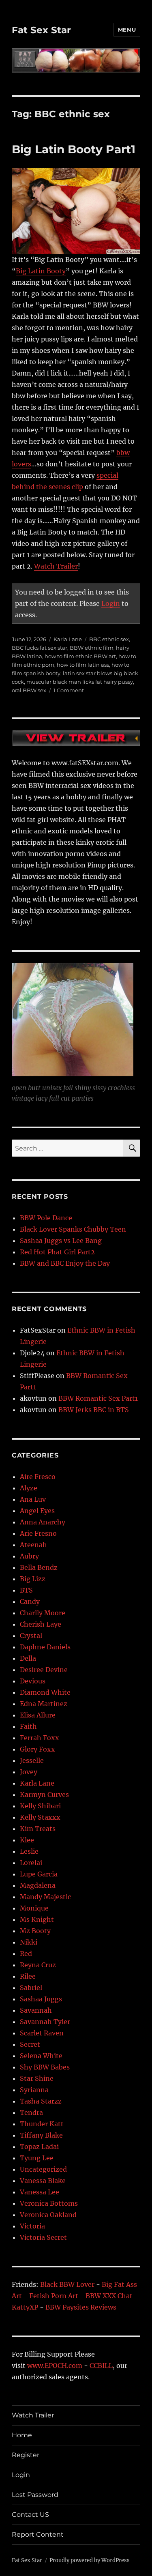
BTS (26, 1590)
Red (26, 1953)
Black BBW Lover (67, 2284)
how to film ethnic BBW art (80, 656)
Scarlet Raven (42, 2033)
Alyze (29, 1488)
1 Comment (69, 690)
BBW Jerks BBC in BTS (94, 1410)
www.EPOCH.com (55, 2366)
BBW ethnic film (92, 648)
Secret (30, 2044)
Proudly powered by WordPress (90, 2560)
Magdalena (38, 1885)
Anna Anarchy (43, 1522)
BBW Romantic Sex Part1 (98, 1398)
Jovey (29, 1772)
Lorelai (31, 1863)
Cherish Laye (41, 1624)
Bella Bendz (39, 1567)
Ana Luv (33, 1499)
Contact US (30, 2515)
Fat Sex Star (41, 30)
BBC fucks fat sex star (40, 648)
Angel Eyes (37, 1511)
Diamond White (45, 1692)
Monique (34, 1908)
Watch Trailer (56, 566)
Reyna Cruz (38, 1965)
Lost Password (35, 2495)
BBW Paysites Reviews (81, 2307)
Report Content (38, 2534)
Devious (33, 1681)
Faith (28, 1726)
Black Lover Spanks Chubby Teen (73, 1229)
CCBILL (101, 2366)
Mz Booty (35, 1931)
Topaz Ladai (39, 2147)
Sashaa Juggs (41, 1999)
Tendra (31, 2112)
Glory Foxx (37, 1749)
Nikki (29, 1942)
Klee (27, 1840)
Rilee (28, 1976)
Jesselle (32, 1760)
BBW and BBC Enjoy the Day (65, 1263)
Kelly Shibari (40, 1806)
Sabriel (31, 1988)
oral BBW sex (29, 690)
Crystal (31, 1636)
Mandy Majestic (45, 1897)
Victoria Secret (43, 2237)
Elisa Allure (38, 1715)
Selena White (41, 2056)
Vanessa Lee (40, 2192)
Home (22, 2435)
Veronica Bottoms (49, 2203)
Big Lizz (33, 1579)
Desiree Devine (44, 1670)
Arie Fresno (38, 1533)
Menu (127, 30)
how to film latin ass (83, 665)
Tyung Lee (37, 2158)
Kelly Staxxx (40, 1817)
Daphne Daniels (45, 1647)
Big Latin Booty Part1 (74, 149)
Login (111, 603)
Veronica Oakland (48, 2215)
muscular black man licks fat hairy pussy (80, 682)
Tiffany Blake (41, 2135)
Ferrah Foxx (40, 1738)
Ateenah (33, 1545)
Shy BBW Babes (45, 2067)
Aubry (29, 1556)
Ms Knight (37, 1919)
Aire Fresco (38, 1477)
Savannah (36, 2010)
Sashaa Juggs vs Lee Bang (61, 1241)
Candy (30, 1601)
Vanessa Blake (43, 2181)
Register (26, 2455)
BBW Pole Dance (46, 1218)
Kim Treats (38, 1829)
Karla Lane (68, 639)
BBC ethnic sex (109, 639)
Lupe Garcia (39, 1874)
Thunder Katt (42, 2124)
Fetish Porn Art (54, 2296)
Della (28, 1658)
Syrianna (34, 2090)
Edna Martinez (44, 1704)
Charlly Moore (43, 1613)
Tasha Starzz (41, 2101)
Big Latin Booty (41, 271)
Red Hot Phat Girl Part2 (57, 1252)
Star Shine (37, 2078)
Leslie (29, 1851)
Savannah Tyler (45, 2022)
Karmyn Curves (44, 1795)
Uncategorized (43, 2169)
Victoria (32, 2226)
